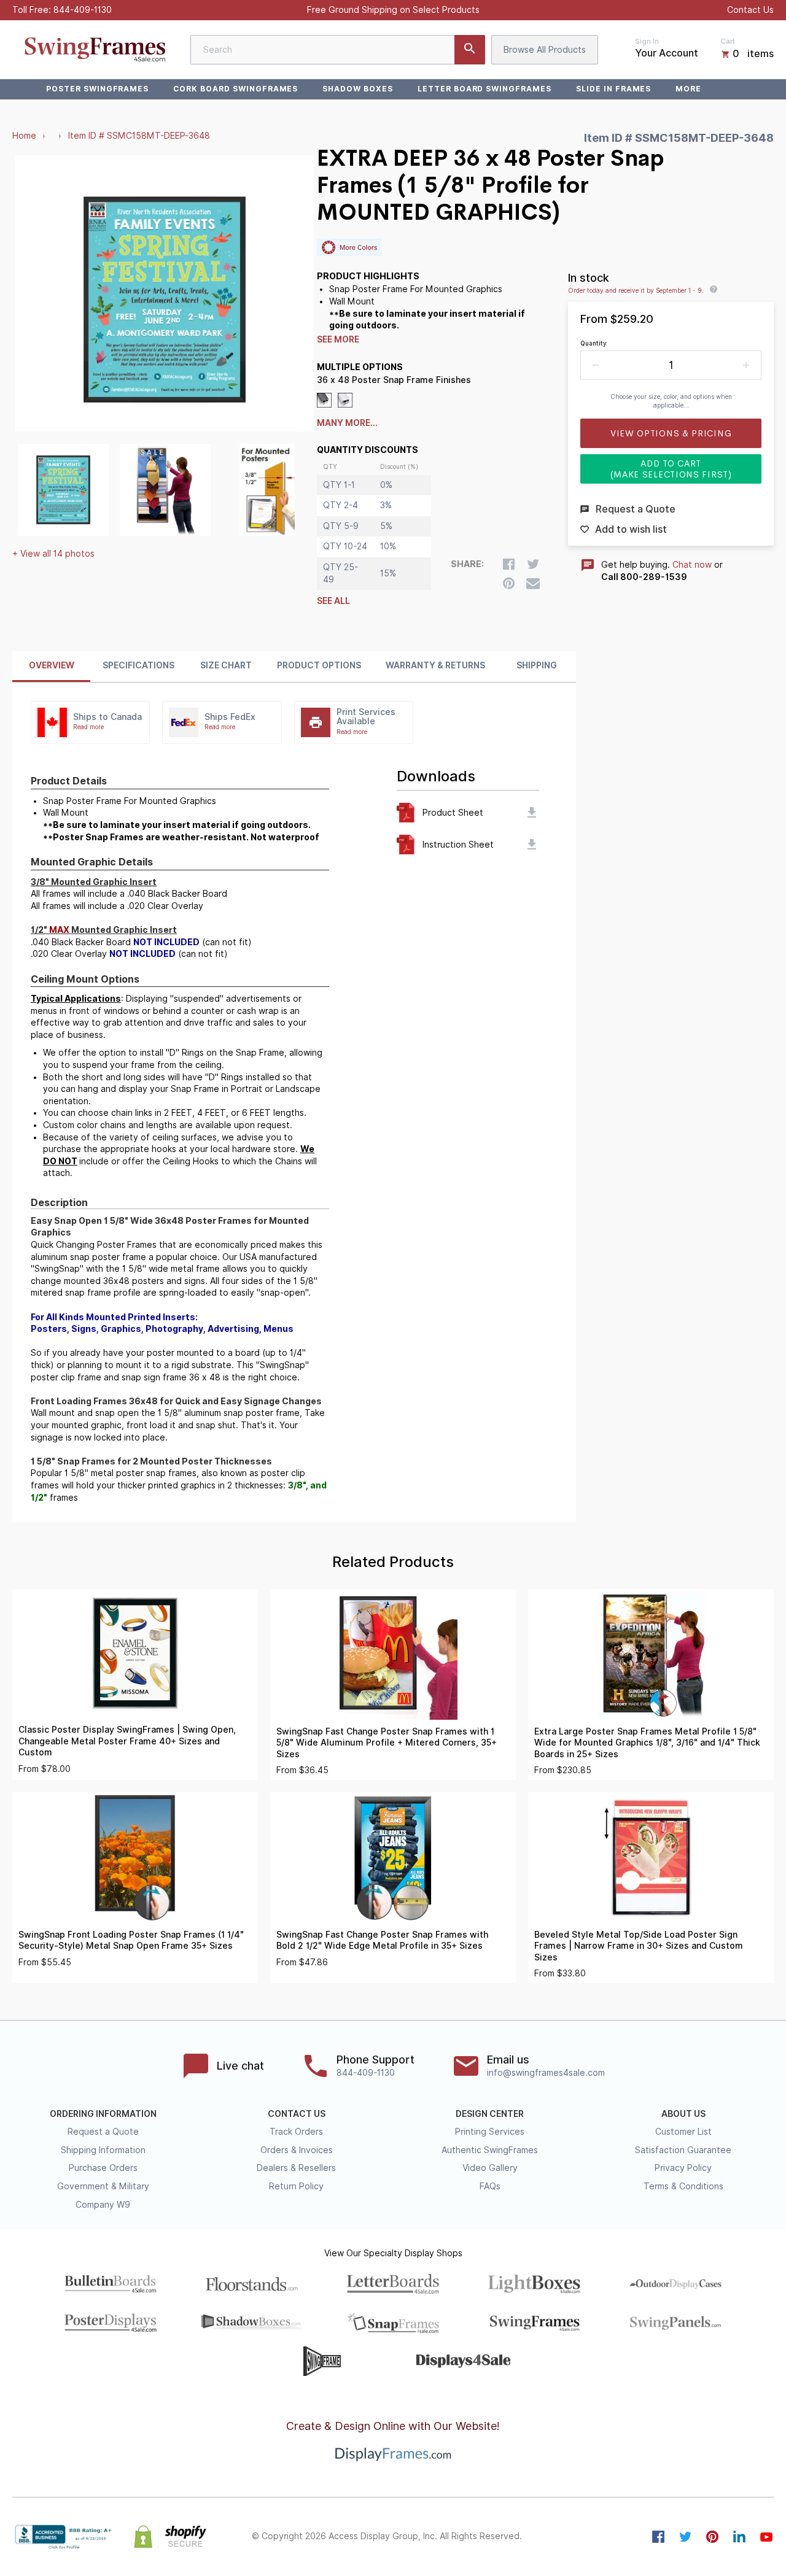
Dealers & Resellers (296, 2168)
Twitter (685, 2537)
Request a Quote (103, 2132)
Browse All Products (545, 50)
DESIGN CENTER (490, 2114)
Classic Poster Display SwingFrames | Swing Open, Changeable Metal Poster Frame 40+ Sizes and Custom (127, 1741)
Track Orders (296, 2132)
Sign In (647, 41)
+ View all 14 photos (53, 554)
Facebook (658, 2537)
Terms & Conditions (683, 2186)
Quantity (593, 343)
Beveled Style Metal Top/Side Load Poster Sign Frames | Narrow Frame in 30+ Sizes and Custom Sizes (639, 1946)
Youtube (766, 2537)
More (688, 89)
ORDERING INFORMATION (103, 2114)
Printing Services (490, 2132)
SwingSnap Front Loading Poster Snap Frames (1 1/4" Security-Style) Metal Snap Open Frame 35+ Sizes (131, 1940)
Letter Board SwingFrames (484, 89)
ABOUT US (683, 2114)
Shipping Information (103, 2150)
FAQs (490, 2186)
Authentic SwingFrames (490, 2150)
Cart (728, 41)
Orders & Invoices (297, 2150)
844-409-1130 (83, 10)
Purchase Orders (103, 2168)
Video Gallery (490, 2168)
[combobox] (338, 50)
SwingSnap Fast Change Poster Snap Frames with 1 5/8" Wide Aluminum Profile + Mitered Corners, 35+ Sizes (387, 1743)
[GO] (470, 50)
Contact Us (750, 10)
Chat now (692, 565)
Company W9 (103, 2205)
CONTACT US (297, 2114)
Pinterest (712, 2537)
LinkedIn (739, 2537)
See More (338, 339)
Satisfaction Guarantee (683, 2150)
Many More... (347, 423)
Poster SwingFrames (97, 89)
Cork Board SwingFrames (235, 89)
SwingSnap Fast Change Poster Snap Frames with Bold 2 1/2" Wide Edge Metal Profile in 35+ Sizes (382, 1940)
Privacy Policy (683, 2168)
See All (333, 601)
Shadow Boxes (358, 89)
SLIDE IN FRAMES (613, 89)
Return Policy (296, 2186)
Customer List (683, 2132)
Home (24, 136)
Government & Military (103, 2186)
